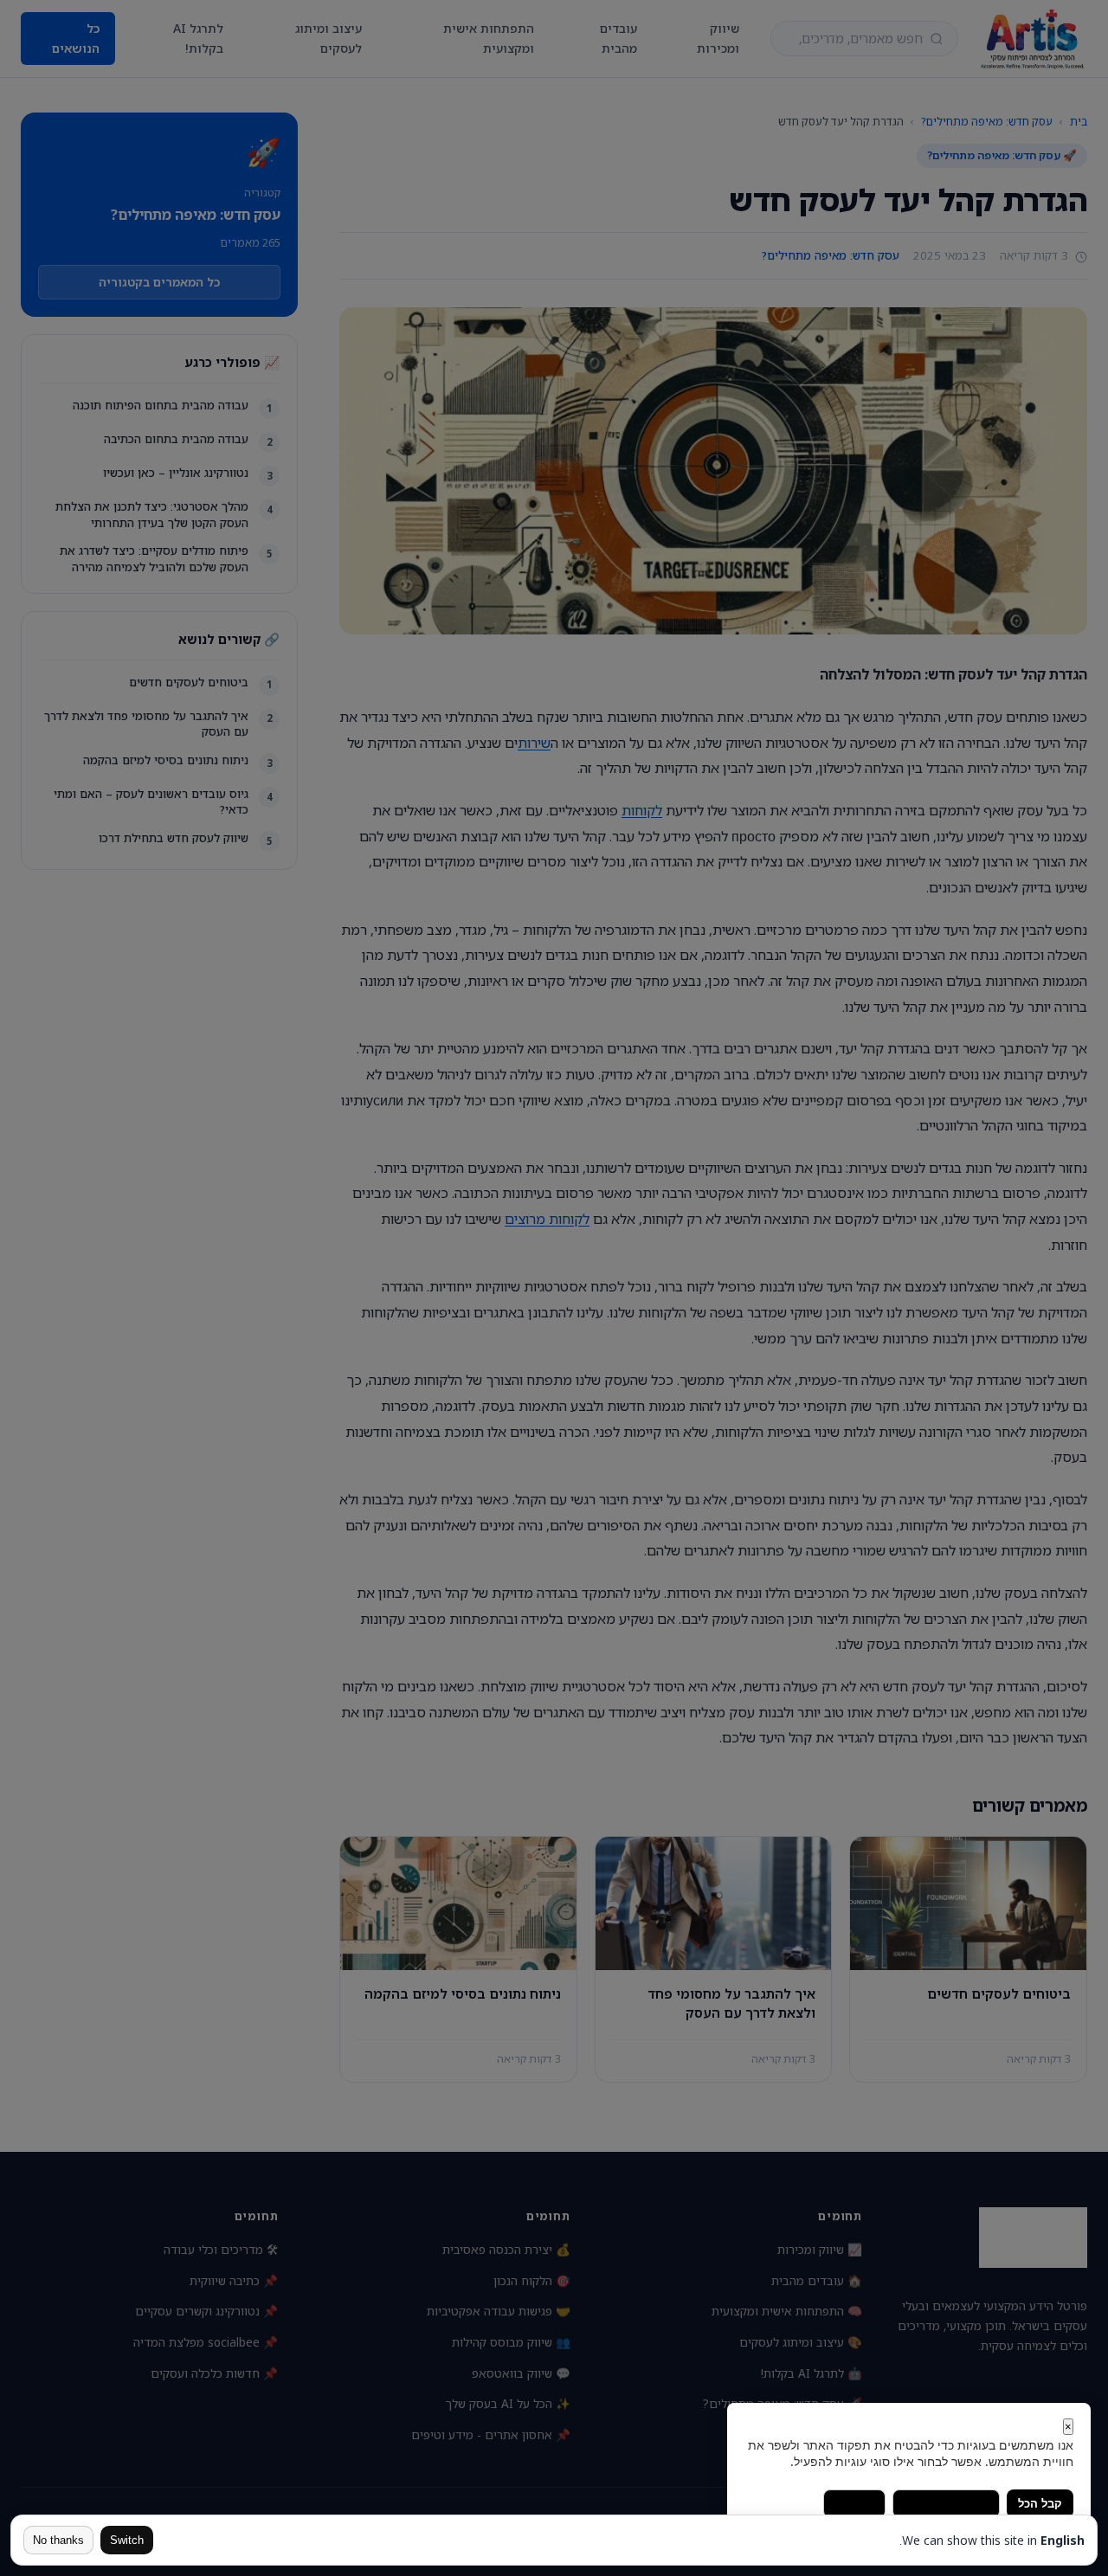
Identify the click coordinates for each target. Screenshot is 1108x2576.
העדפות (854, 2504)
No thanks (58, 2540)
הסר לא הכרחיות (946, 2504)
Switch (127, 2540)
